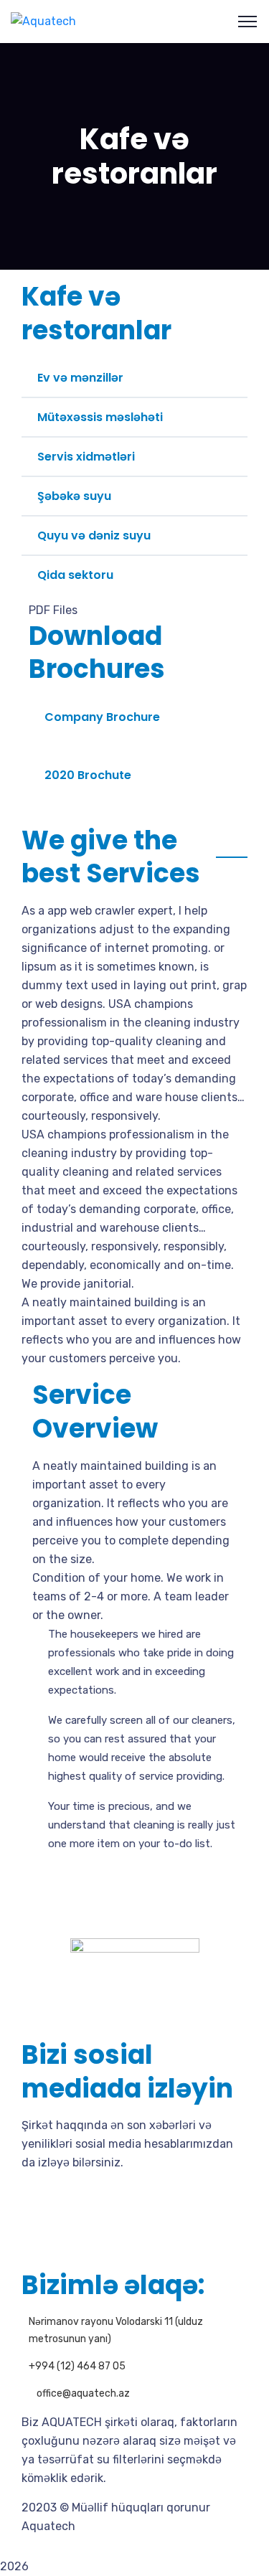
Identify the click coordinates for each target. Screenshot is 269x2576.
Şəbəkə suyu (74, 496)
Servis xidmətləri (86, 457)
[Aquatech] (43, 21)
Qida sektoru (75, 575)
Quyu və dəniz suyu (94, 536)
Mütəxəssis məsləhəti (100, 417)
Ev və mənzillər (80, 378)
